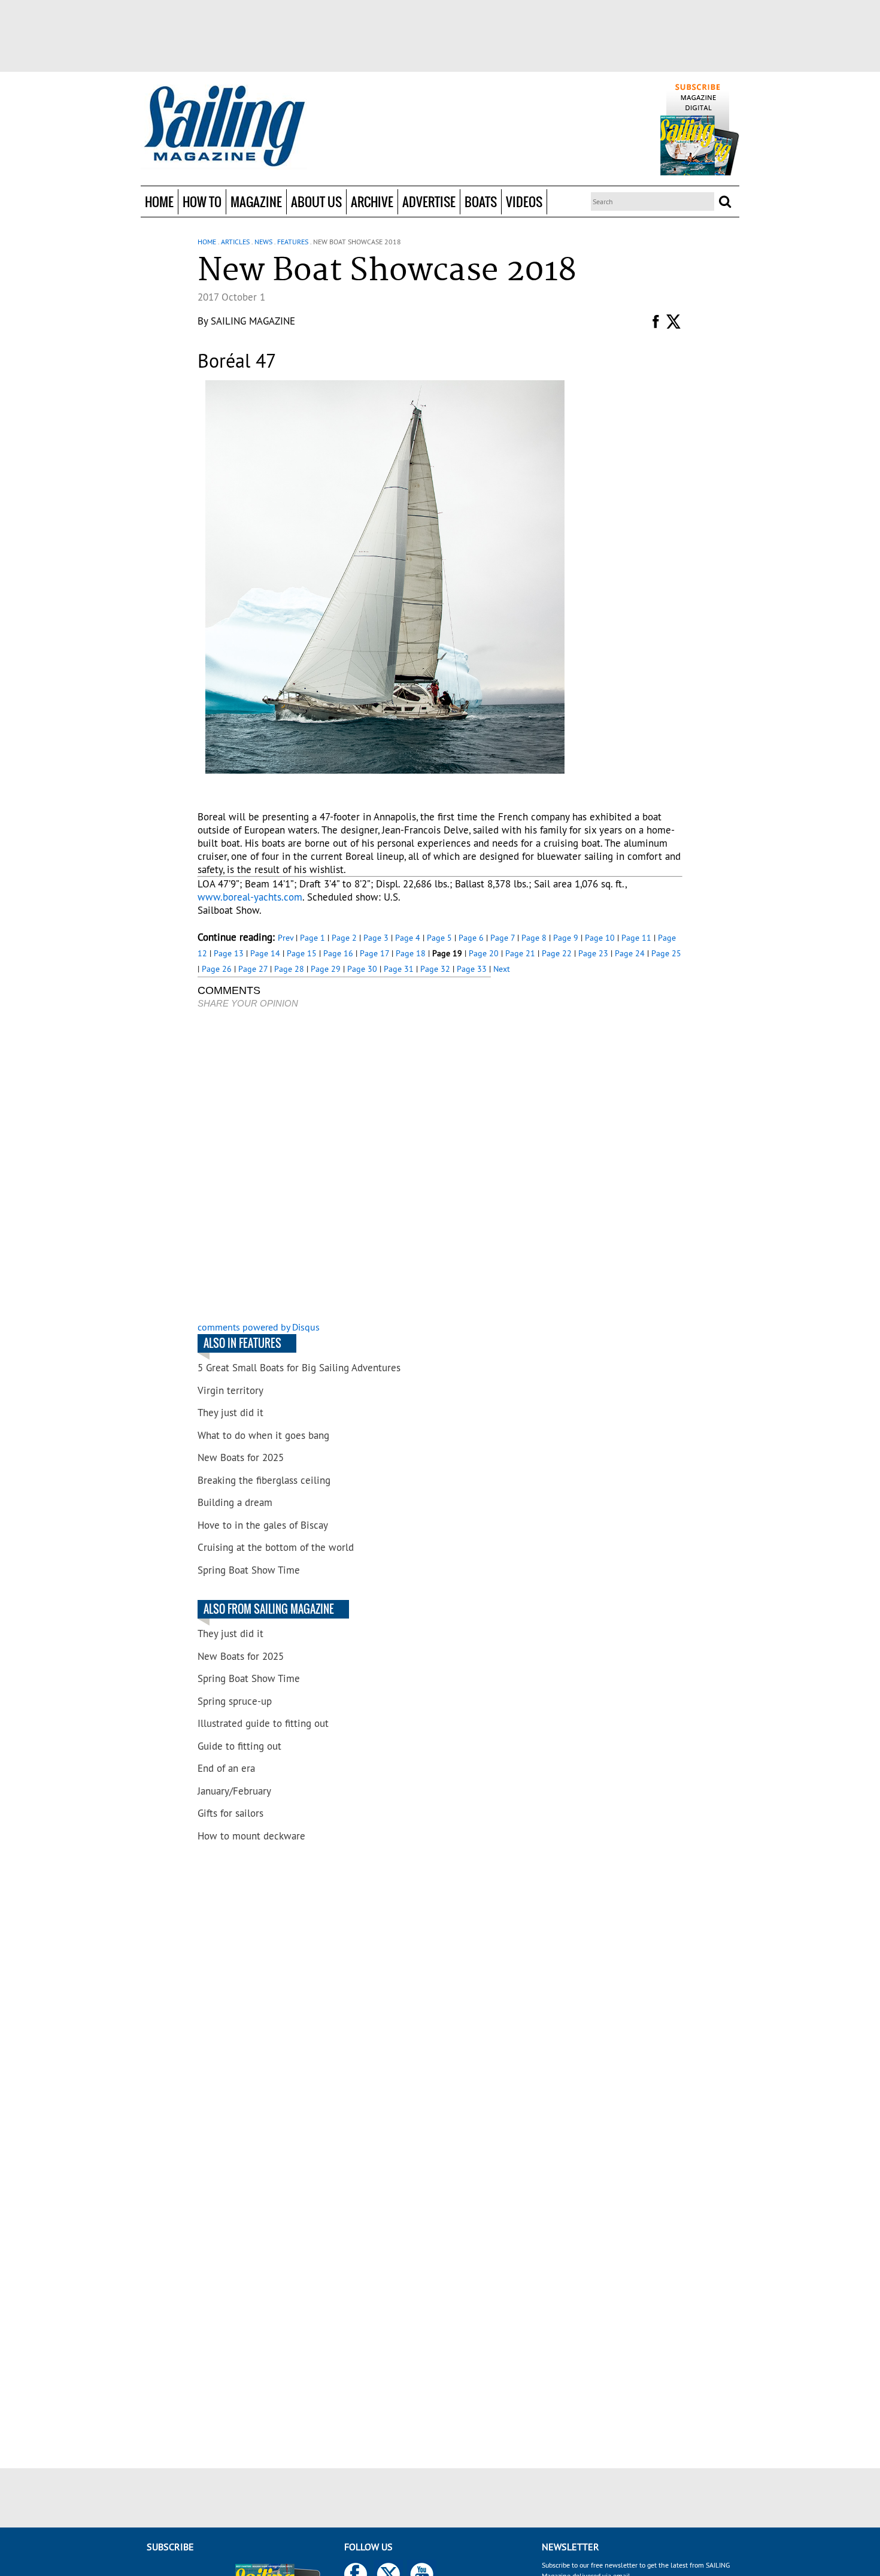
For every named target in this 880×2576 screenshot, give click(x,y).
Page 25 (666, 953)
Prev (286, 938)
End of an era (226, 1768)
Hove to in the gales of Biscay (263, 1525)
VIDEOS (524, 201)
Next (502, 969)
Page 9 (566, 938)
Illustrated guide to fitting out (263, 1723)
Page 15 (302, 953)
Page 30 (362, 969)
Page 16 (338, 953)
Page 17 (374, 953)
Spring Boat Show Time (249, 1570)
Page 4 (408, 938)
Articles (235, 242)
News (263, 242)
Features (293, 242)
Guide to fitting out (239, 1746)
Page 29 (326, 969)
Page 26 (217, 969)
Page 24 (630, 953)
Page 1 (312, 938)
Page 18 (411, 953)
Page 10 (600, 938)
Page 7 (503, 938)
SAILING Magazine (253, 321)
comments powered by (259, 1327)
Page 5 (439, 938)
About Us (316, 201)
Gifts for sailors (230, 1813)
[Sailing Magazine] (224, 127)
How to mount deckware (251, 1836)
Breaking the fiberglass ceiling (264, 1480)
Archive (372, 201)
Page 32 (435, 969)
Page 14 (265, 953)
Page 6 (471, 938)
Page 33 (472, 969)
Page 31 (399, 969)
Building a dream (235, 1502)
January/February (234, 1791)
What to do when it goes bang (263, 1435)
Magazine (256, 201)
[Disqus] (344, 1166)
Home (159, 201)
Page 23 (593, 953)
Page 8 (534, 938)
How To (202, 201)
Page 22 (557, 953)
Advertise (429, 201)
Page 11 (636, 938)
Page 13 (229, 953)
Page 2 (344, 938)
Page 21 (520, 953)
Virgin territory (230, 1390)
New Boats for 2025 (241, 1457)
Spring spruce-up (235, 1701)
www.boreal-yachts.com (250, 897)
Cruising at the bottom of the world (276, 1547)
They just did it (230, 1413)
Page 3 (376, 938)
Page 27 (253, 969)
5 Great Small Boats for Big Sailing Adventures (299, 1368)
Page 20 (484, 953)
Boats (481, 201)
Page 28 (289, 969)
